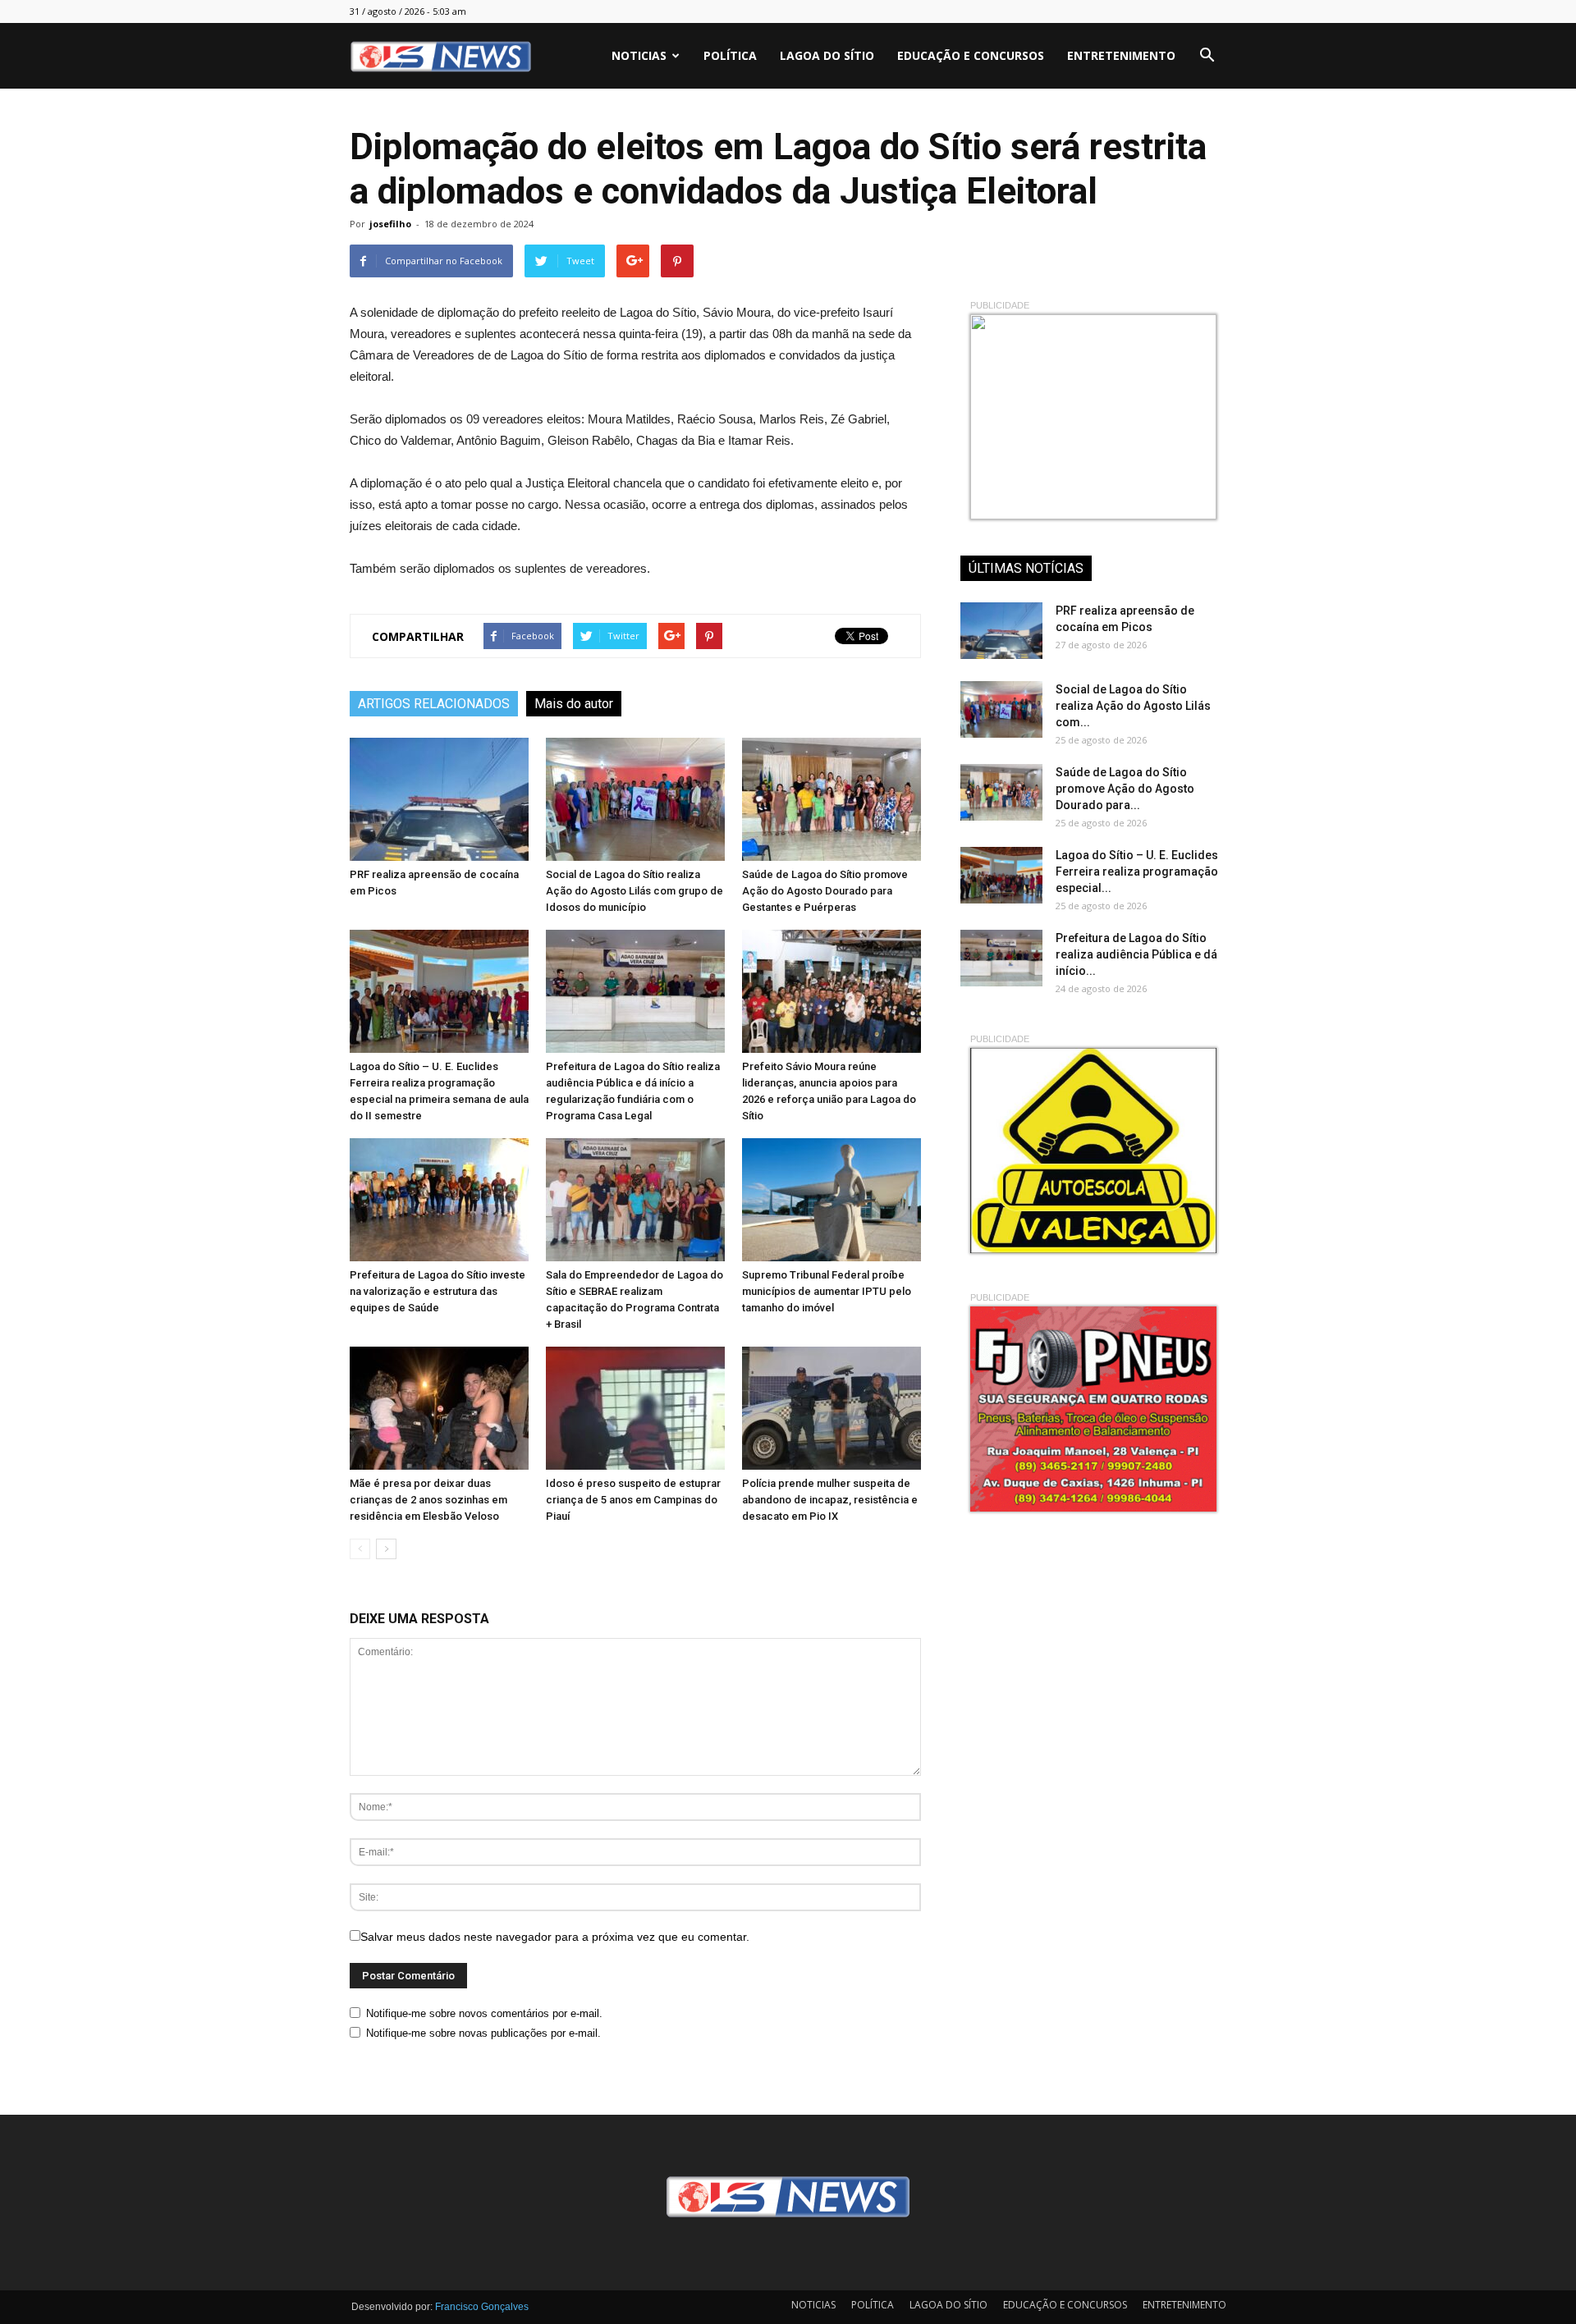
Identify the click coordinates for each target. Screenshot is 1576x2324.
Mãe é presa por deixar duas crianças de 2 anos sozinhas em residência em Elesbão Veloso (428, 1500)
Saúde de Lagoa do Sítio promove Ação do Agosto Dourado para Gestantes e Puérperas (825, 891)
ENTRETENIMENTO (1121, 55)
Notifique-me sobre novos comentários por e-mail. (484, 2013)
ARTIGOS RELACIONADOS (434, 704)
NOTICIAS (639, 55)
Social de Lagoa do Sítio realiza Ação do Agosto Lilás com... (1133, 706)
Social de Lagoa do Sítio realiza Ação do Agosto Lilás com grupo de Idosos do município (635, 891)
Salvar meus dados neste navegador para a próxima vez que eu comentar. (555, 1937)
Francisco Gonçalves (482, 2307)
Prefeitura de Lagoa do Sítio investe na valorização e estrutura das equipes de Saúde (438, 1291)
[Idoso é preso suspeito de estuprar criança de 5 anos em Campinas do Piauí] (635, 1408)
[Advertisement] (1083, 1650)
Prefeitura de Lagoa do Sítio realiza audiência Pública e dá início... (1136, 954)
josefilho (390, 224)
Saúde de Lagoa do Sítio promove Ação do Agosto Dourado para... (1125, 789)
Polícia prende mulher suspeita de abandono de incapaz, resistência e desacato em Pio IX (830, 1500)
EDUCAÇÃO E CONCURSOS (971, 55)
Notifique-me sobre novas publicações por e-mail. (483, 2033)
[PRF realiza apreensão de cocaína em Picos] (439, 799)
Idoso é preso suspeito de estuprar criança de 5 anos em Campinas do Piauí (633, 1500)
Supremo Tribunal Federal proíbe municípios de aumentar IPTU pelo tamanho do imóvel (827, 1291)
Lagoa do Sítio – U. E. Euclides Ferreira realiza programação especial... (1137, 871)
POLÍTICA (730, 55)
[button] (1207, 56)
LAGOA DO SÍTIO (827, 55)
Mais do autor (574, 704)
